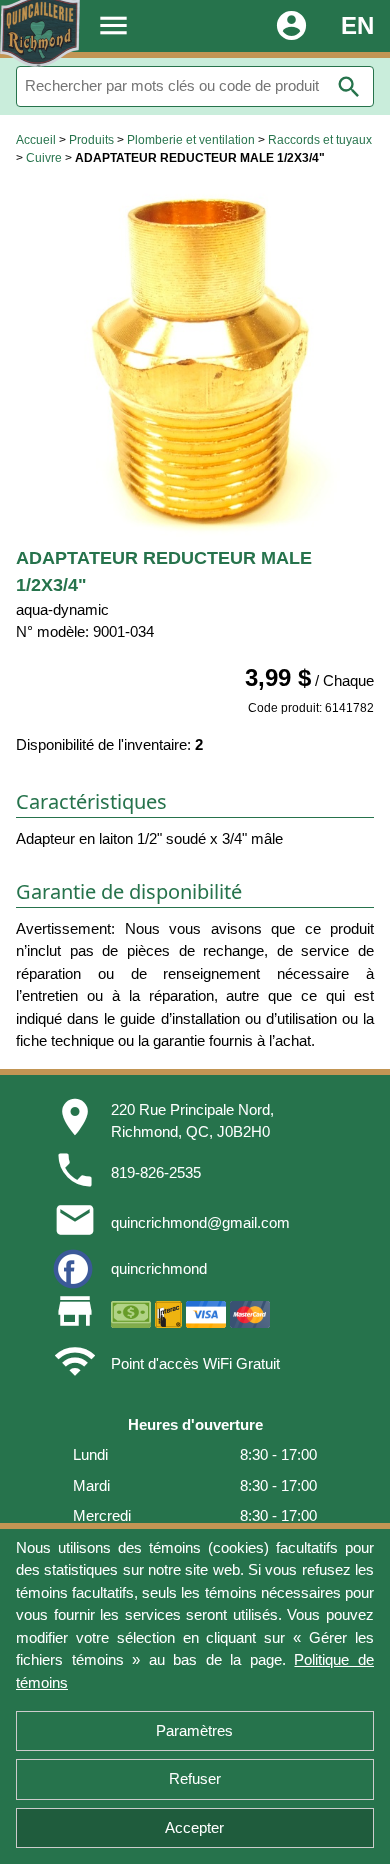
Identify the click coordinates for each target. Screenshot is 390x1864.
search (349, 87)
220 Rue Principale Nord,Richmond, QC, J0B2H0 (192, 1121)
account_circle (291, 25)
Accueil (36, 140)
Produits (91, 140)
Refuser (195, 1778)
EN (357, 25)
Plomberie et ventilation (191, 140)
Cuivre (44, 158)
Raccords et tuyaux (320, 140)
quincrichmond (159, 1268)
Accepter (194, 1827)
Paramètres (194, 1730)
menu (113, 25)
